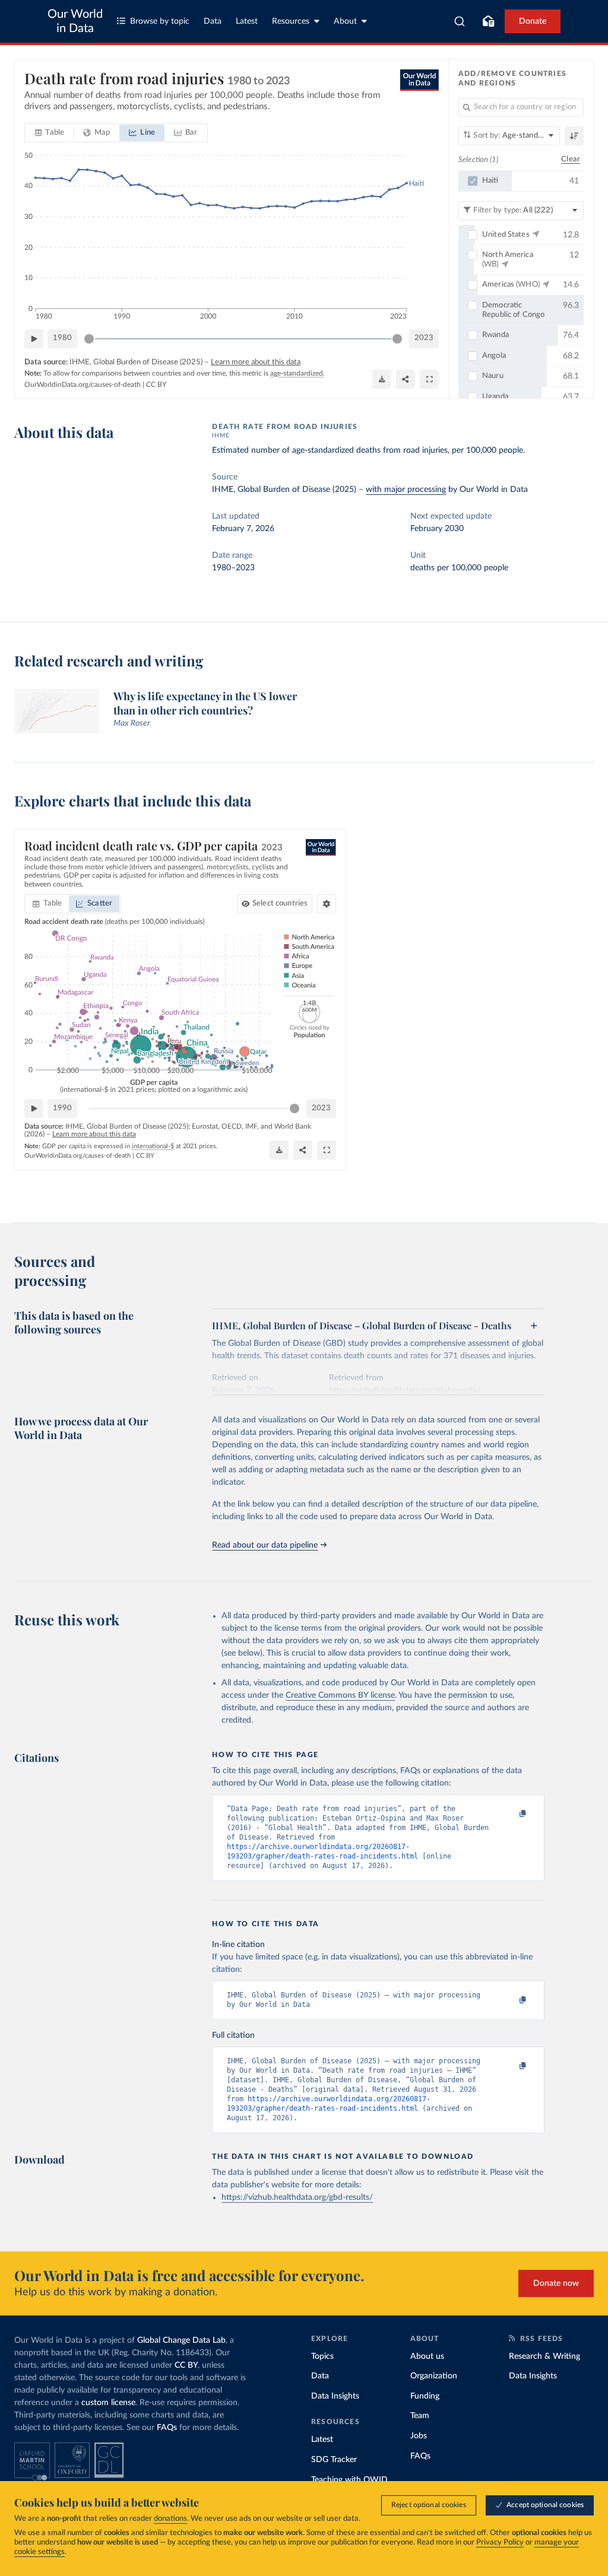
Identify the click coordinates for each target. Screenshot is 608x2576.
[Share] (406, 379)
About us (427, 2356)
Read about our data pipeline (265, 1545)
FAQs (167, 2428)
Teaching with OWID (349, 2480)
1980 (62, 338)
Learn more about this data (256, 362)
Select (280, 903)
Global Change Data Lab (181, 2340)
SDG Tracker (334, 2460)
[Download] (382, 379)
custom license (108, 2403)
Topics (322, 2356)
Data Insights (335, 2396)
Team (420, 2416)
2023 (424, 338)
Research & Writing (544, 2356)
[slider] (89, 339)
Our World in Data (75, 21)
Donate (533, 21)
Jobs (419, 2436)
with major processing (406, 490)
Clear (571, 159)
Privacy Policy (500, 2542)
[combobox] (460, 21)
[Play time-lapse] (34, 339)
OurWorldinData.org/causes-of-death (83, 385)
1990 (62, 1108)
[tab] (50, 133)
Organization (434, 2376)
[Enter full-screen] (429, 379)
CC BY (156, 385)
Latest (247, 21)
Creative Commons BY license (340, 1695)
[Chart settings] (327, 904)
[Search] (460, 21)
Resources (291, 21)
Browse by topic (160, 21)
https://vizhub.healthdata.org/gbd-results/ (297, 2197)
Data (213, 21)
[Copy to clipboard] (511, 1814)
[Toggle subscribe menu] (488, 21)
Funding (425, 2396)
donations (170, 2519)
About (345, 21)
